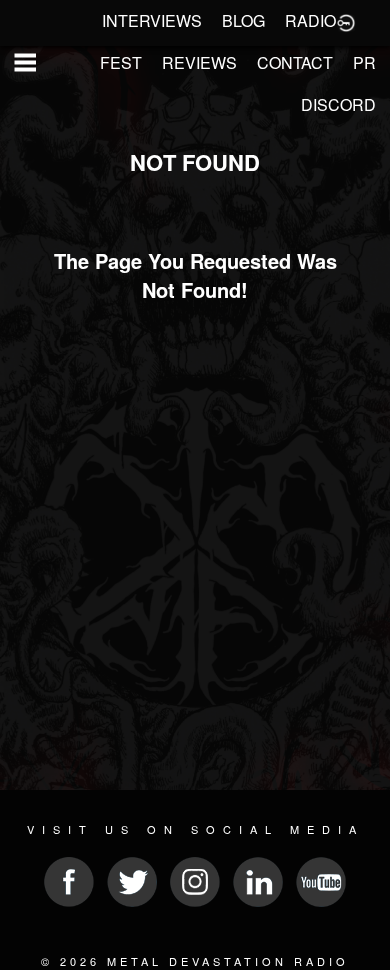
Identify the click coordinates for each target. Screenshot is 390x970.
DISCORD (338, 104)
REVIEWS (199, 62)
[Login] (346, 21)
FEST (121, 62)
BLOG (243, 20)
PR (364, 62)
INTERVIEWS (152, 20)
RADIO (310, 20)
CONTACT (295, 62)
